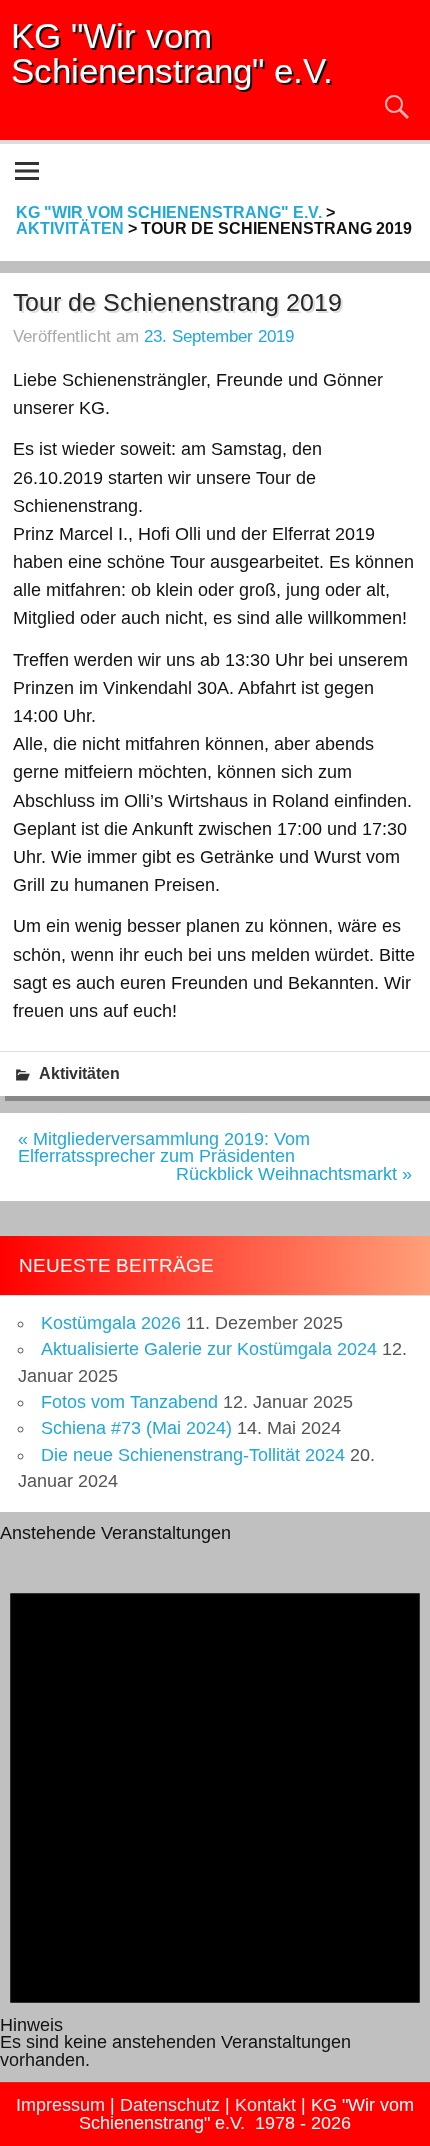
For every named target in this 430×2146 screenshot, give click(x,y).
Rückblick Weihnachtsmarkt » (294, 1174)
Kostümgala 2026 (111, 1323)
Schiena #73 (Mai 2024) (136, 1428)
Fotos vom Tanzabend (129, 1402)
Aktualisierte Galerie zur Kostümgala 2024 (209, 1349)
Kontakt (265, 2105)
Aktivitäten (79, 1073)
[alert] (215, 1805)
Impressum (60, 2105)
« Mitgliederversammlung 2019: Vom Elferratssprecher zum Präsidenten (164, 1148)
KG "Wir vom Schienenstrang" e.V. (172, 53)
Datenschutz (170, 2105)
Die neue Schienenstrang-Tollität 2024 (193, 1455)
